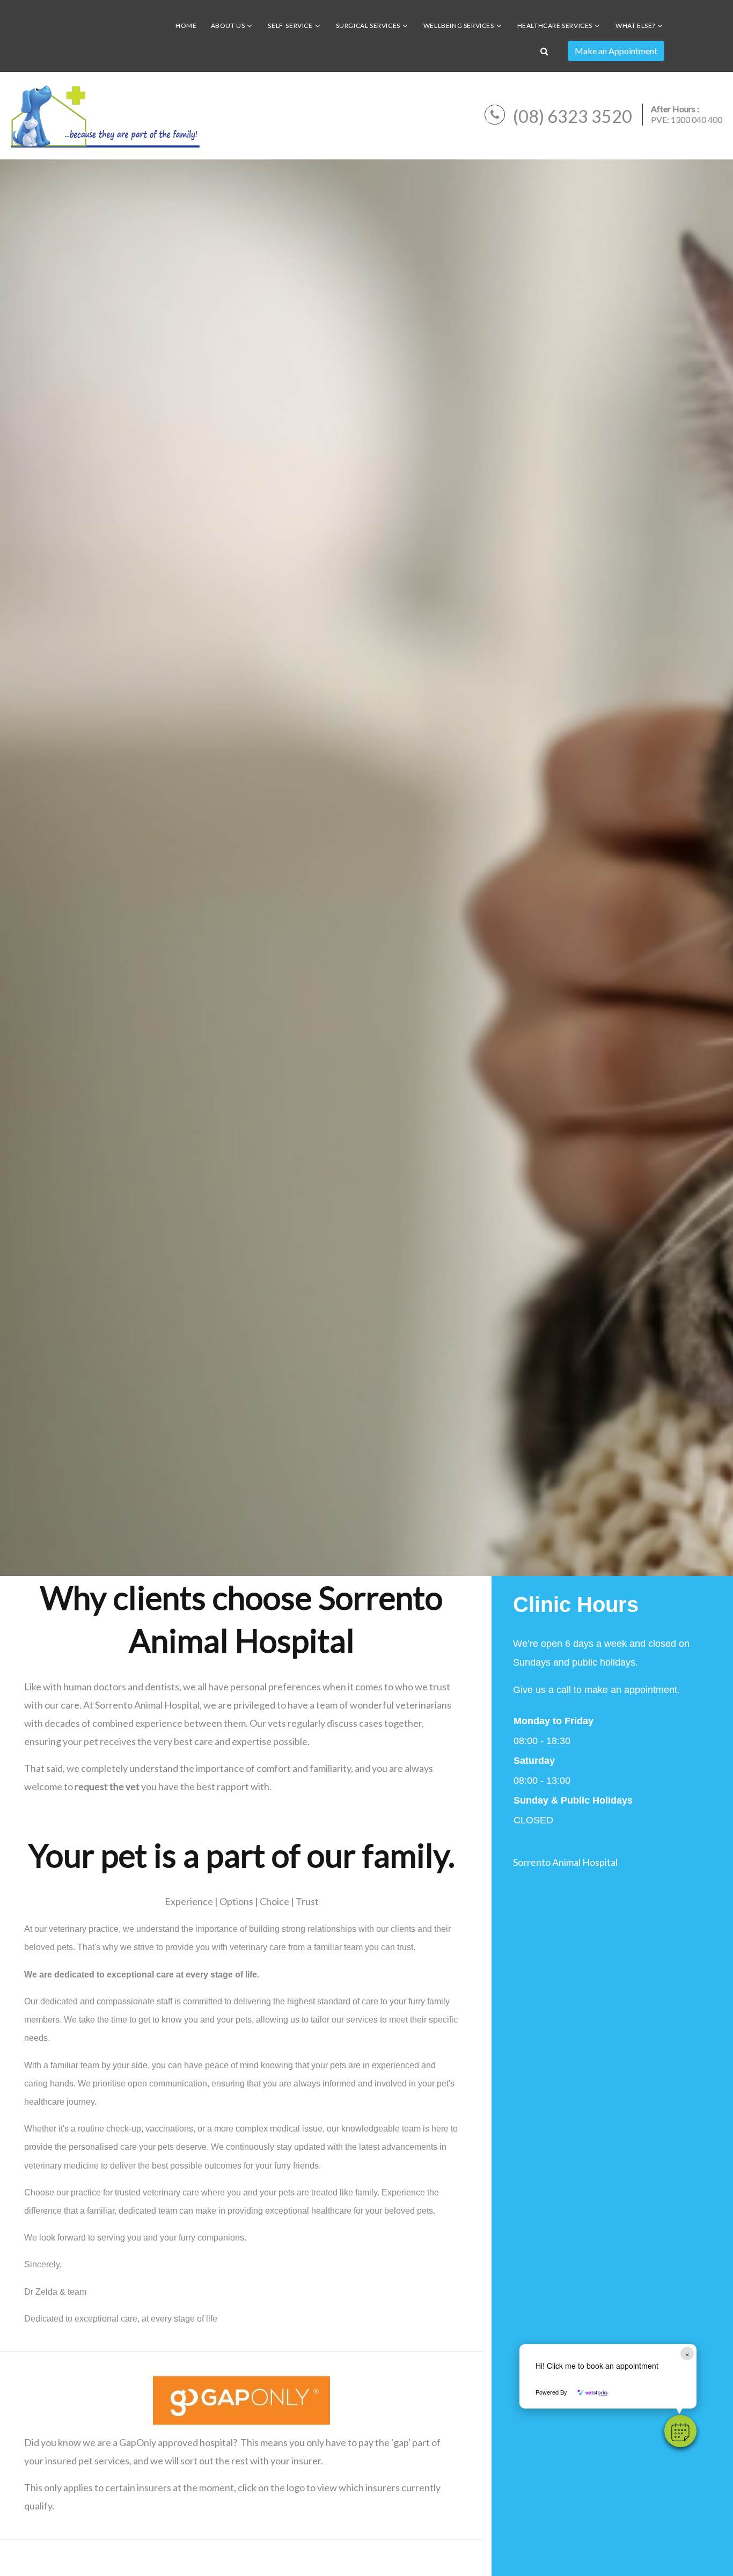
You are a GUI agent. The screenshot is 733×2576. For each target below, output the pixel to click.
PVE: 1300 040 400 (687, 119)
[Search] (544, 51)
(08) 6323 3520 (573, 116)
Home (186, 25)
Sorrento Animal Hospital (565, 1862)
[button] (680, 2431)
